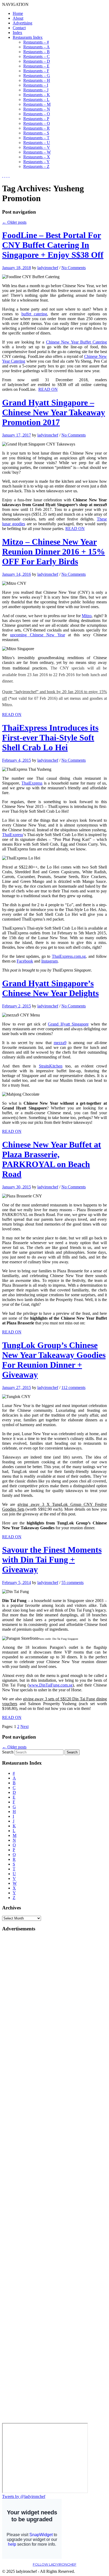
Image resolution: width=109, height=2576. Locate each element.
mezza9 (60, 1043)
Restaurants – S (36, 133)
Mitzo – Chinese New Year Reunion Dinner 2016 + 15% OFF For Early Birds (54, 552)
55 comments (72, 1583)
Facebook (25, 961)
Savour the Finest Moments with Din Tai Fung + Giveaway (52, 1560)
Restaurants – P (36, 119)
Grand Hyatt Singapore (68, 1024)
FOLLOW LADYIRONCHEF (55, 2564)
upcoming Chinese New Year (37, 635)
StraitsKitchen (51, 1066)
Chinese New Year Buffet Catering (76, 342)
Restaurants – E (36, 66)
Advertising (22, 23)
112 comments (73, 1387)
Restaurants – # (36, 42)
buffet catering (34, 314)
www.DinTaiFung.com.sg (51, 1685)
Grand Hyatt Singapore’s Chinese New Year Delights (50, 988)
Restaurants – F (36, 71)
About (18, 18)
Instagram (49, 961)
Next (24, 1726)
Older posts (14, 222)
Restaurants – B (37, 52)
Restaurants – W (37, 152)
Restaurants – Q (37, 123)
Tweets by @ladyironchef (24, 2496)
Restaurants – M (37, 104)
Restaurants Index (28, 37)
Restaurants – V (37, 147)
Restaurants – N (37, 109)
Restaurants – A (37, 47)
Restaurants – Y (37, 162)
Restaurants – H (37, 80)
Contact (19, 28)
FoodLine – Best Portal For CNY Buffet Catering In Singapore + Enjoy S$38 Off (53, 245)
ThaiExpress (32, 783)
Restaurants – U (37, 143)
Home (18, 13)
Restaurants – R (37, 128)
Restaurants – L (36, 99)
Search (8, 1752)
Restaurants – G (37, 76)
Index (17, 33)
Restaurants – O (37, 114)
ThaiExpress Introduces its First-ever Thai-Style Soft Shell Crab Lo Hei (50, 738)
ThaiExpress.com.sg (69, 956)
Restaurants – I (36, 85)
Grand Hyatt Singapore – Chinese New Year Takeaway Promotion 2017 (54, 412)
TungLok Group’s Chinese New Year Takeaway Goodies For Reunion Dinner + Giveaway (54, 1360)
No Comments (74, 268)
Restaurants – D (37, 61)
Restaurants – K (37, 95)
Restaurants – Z (36, 166)
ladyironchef (48, 268)
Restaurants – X (37, 157)
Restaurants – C (37, 56)
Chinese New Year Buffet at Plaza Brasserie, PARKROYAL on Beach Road (52, 1159)
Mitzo (87, 616)
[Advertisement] (23, 2016)
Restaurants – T (36, 138)
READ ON (48, 389)
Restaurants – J (36, 90)
